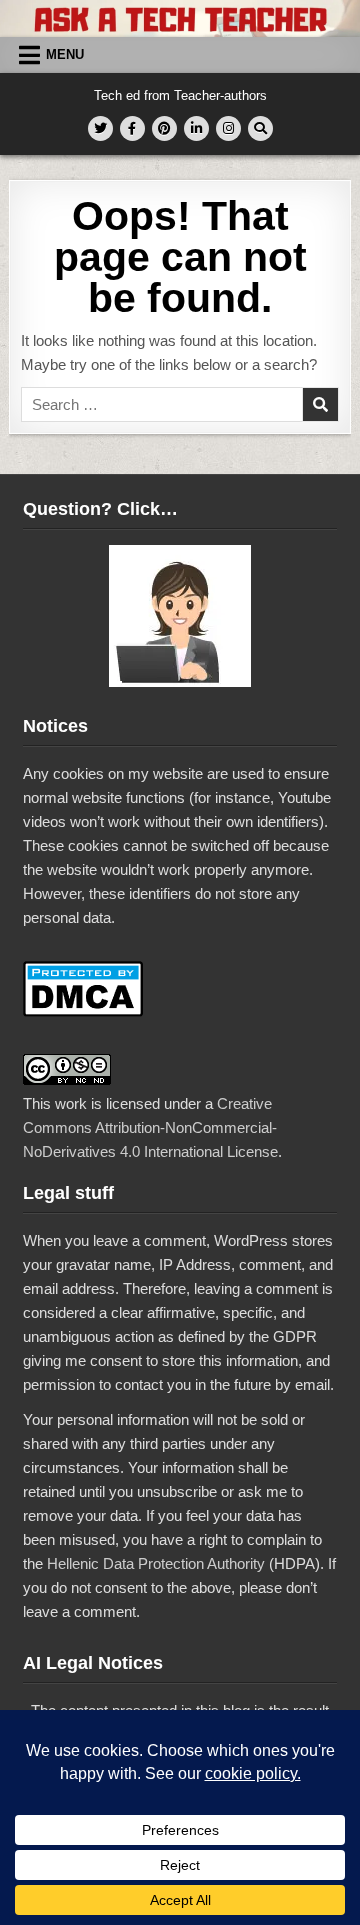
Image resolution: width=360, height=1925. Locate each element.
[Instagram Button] (228, 128)
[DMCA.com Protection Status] (83, 1011)
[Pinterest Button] (164, 128)
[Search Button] (260, 128)
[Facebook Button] (132, 128)
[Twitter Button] (100, 128)
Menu (65, 54)
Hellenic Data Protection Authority (156, 1563)
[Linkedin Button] (196, 128)
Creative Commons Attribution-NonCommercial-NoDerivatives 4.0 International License (150, 1127)
